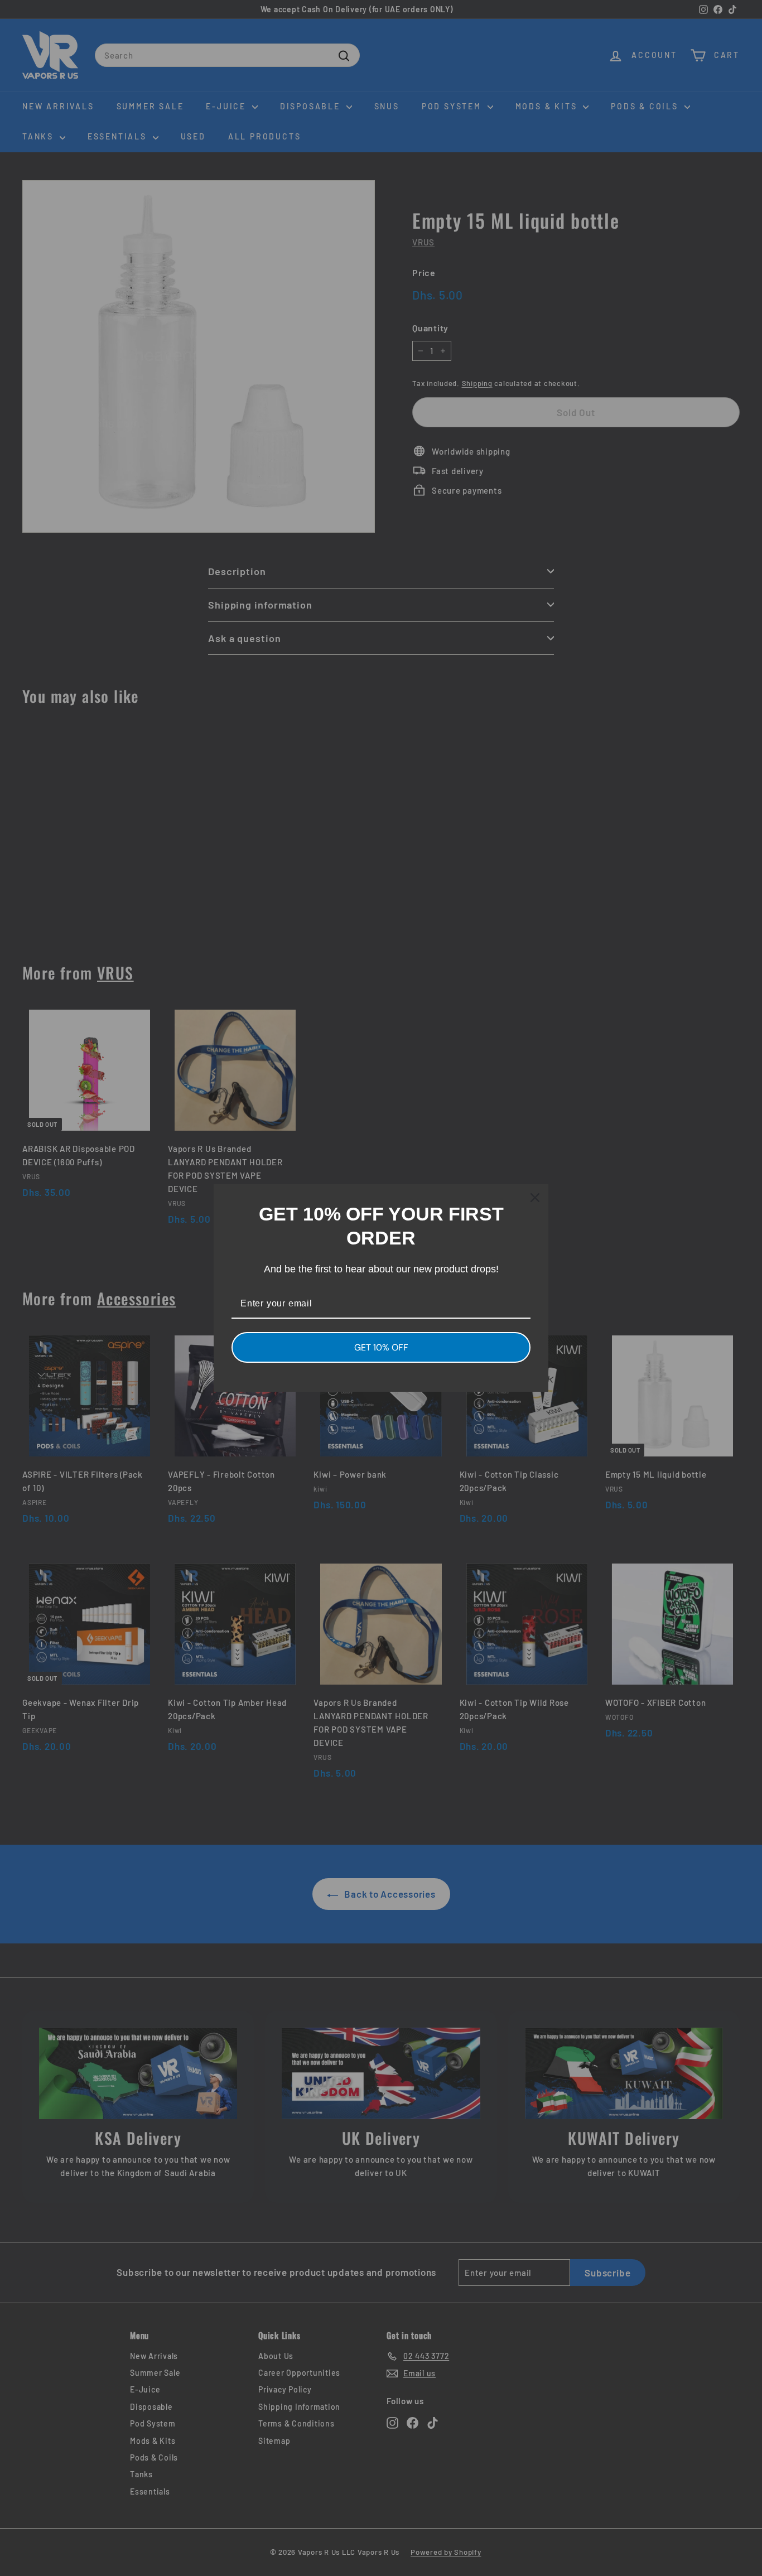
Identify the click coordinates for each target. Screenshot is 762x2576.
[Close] (535, 1198)
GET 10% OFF (381, 1347)
